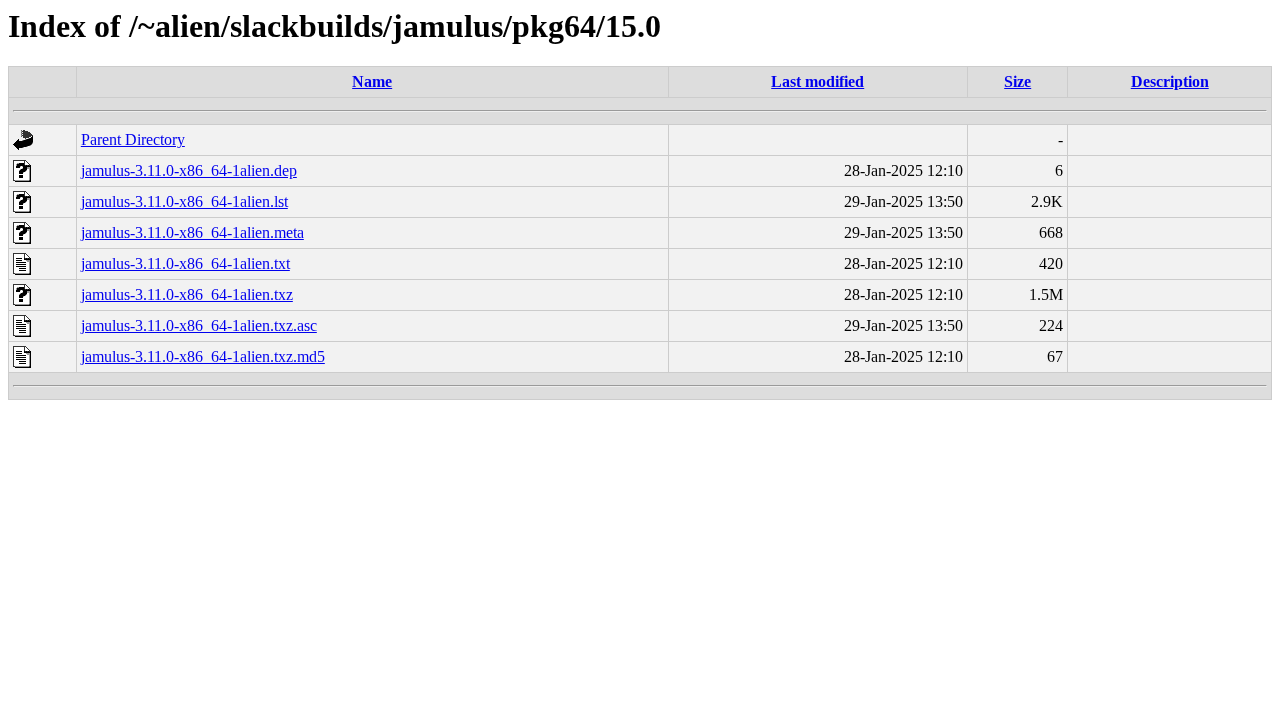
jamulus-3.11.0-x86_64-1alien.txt (185, 263)
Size (1017, 81)
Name (372, 81)
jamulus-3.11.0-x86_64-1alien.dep (189, 170)
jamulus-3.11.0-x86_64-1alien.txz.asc (199, 325)
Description (1170, 81)
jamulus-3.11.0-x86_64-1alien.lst (184, 201)
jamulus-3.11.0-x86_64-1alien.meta (192, 232)
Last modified (817, 81)
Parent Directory (133, 139)
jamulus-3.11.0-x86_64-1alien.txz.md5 (203, 356)
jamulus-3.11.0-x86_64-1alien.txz (187, 294)
